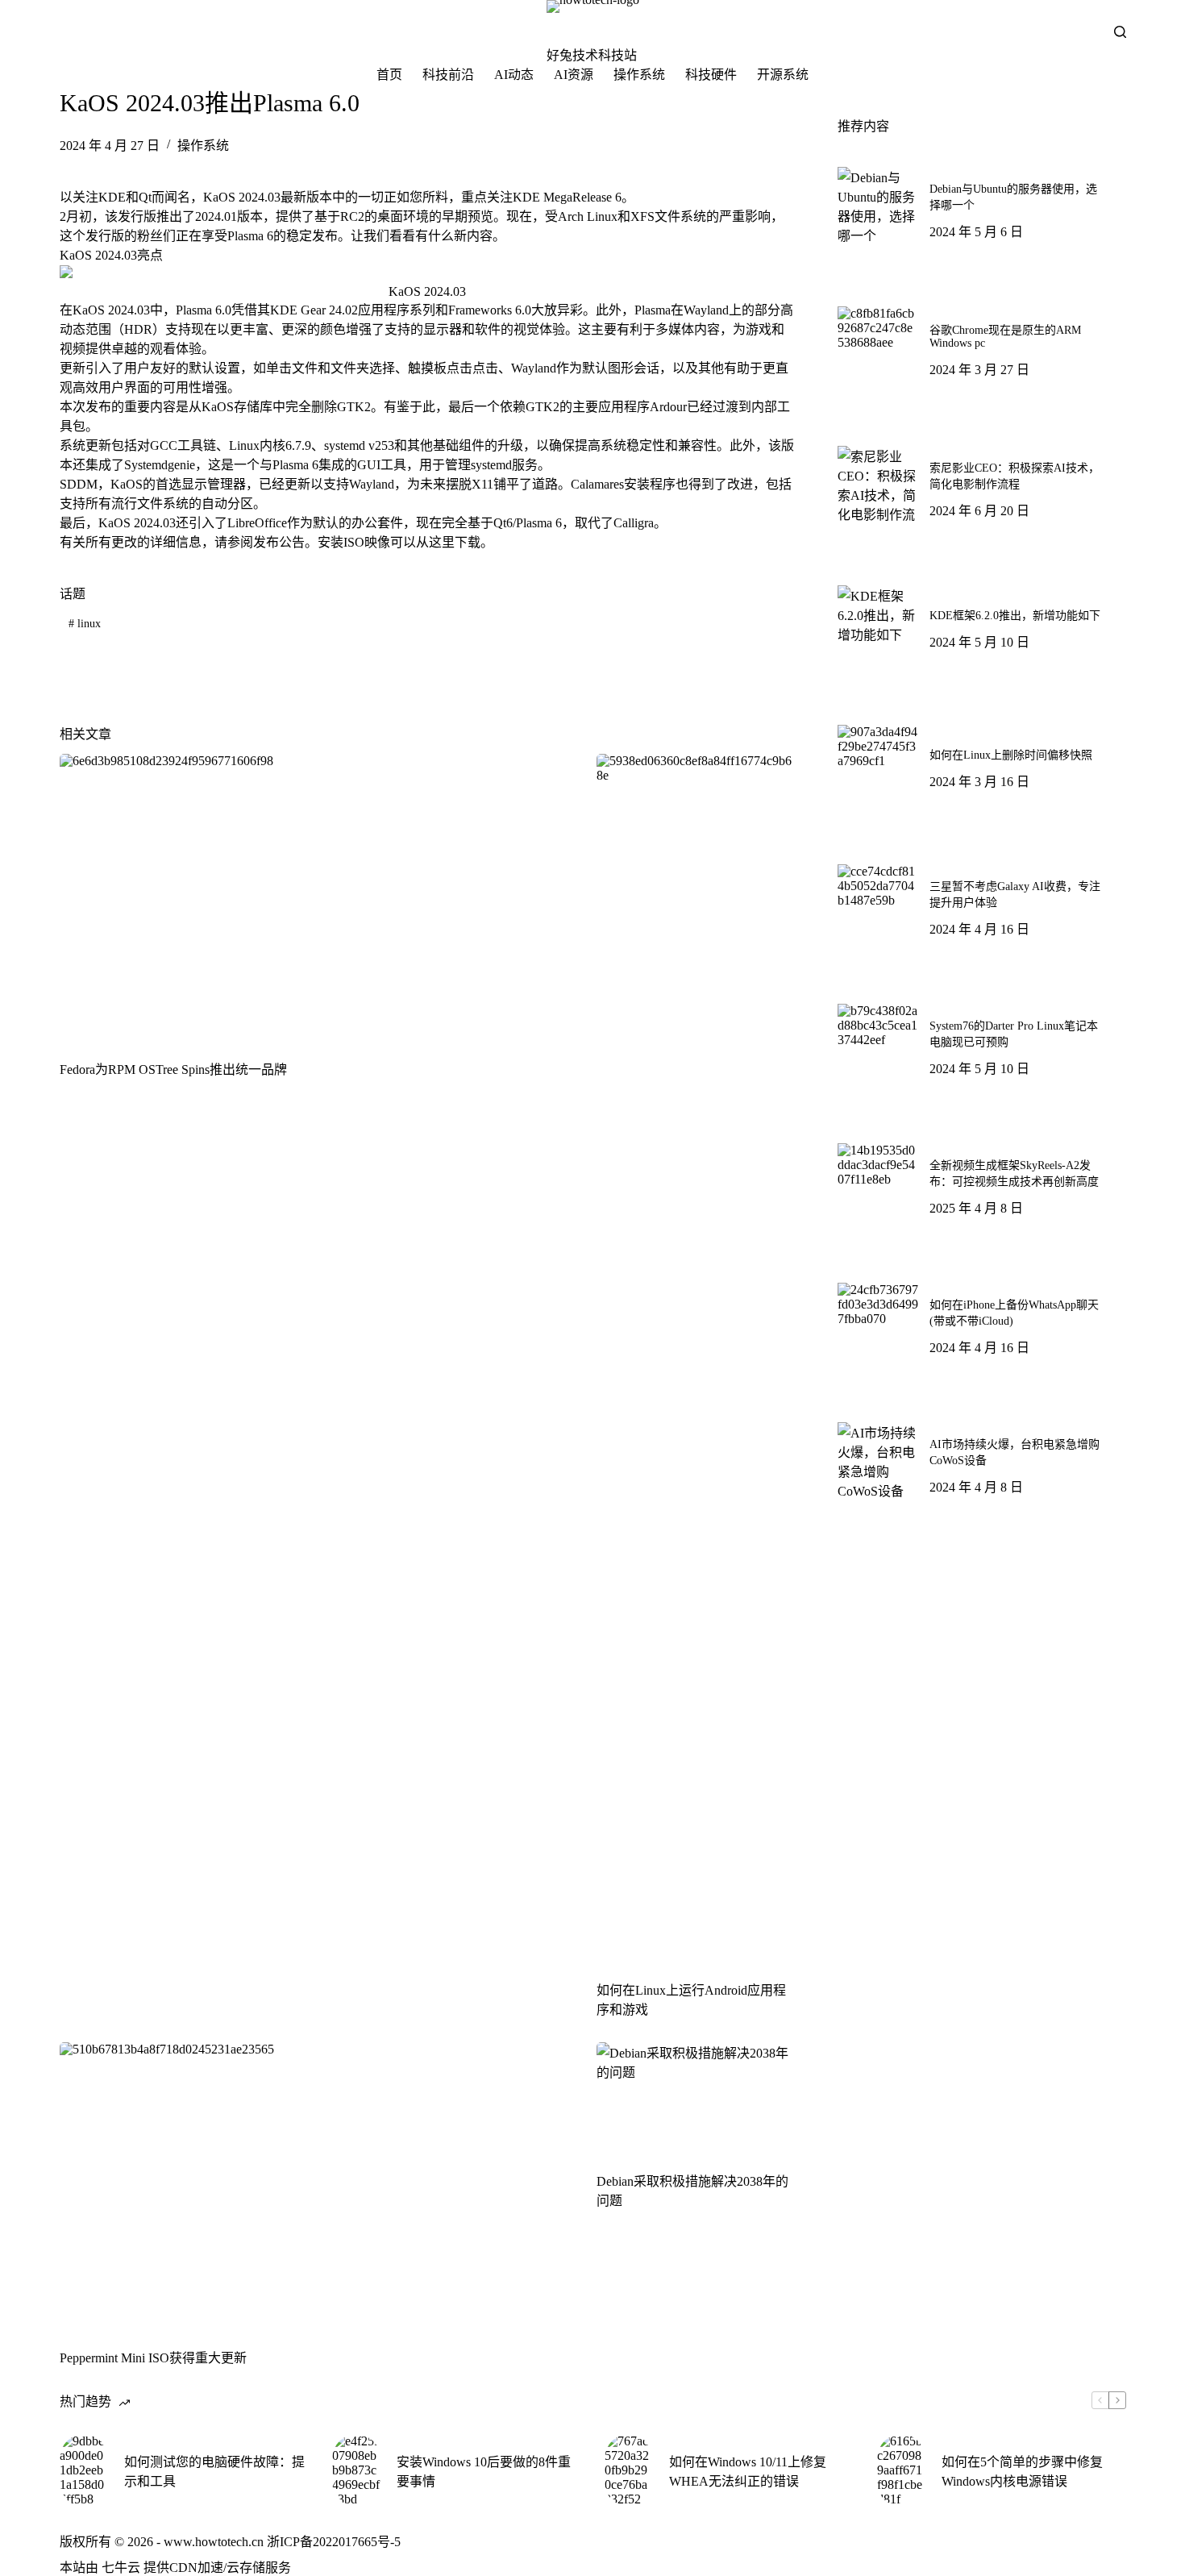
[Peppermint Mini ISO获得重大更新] (316, 2187)
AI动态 (514, 75)
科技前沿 (448, 75)
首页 (389, 75)
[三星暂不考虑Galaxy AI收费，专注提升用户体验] (878, 905)
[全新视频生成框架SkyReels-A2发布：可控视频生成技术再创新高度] (878, 1184)
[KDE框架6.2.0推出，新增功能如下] (878, 626)
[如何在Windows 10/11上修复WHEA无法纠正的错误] (629, 2470)
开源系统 (783, 75)
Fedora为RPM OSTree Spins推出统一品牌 (173, 1070)
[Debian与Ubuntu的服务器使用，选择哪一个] (878, 207)
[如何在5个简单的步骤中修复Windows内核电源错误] (901, 2470)
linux (85, 624)
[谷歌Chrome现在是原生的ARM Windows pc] (878, 347)
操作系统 (639, 75)
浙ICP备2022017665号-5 (334, 2542)
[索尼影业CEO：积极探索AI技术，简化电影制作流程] (878, 486)
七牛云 (121, 2568)
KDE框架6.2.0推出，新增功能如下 (1015, 616)
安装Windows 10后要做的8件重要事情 (484, 2472)
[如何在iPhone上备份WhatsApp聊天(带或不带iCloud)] (878, 1323)
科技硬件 (711, 75)
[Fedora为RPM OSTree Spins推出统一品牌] (316, 898)
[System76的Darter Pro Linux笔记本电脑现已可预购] (878, 1044)
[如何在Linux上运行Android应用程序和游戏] (696, 1359)
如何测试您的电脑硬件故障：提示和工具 (214, 2472)
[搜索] (1120, 32)
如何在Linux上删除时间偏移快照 (1011, 755)
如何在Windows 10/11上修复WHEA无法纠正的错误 (748, 2472)
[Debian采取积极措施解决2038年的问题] (696, 2098)
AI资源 (574, 75)
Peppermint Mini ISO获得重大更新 (153, 2358)
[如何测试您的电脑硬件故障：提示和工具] (84, 2470)
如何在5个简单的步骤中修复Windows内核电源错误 (1022, 2472)
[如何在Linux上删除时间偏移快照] (878, 765)
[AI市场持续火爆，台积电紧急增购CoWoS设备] (878, 1463)
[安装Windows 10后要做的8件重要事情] (356, 2470)
